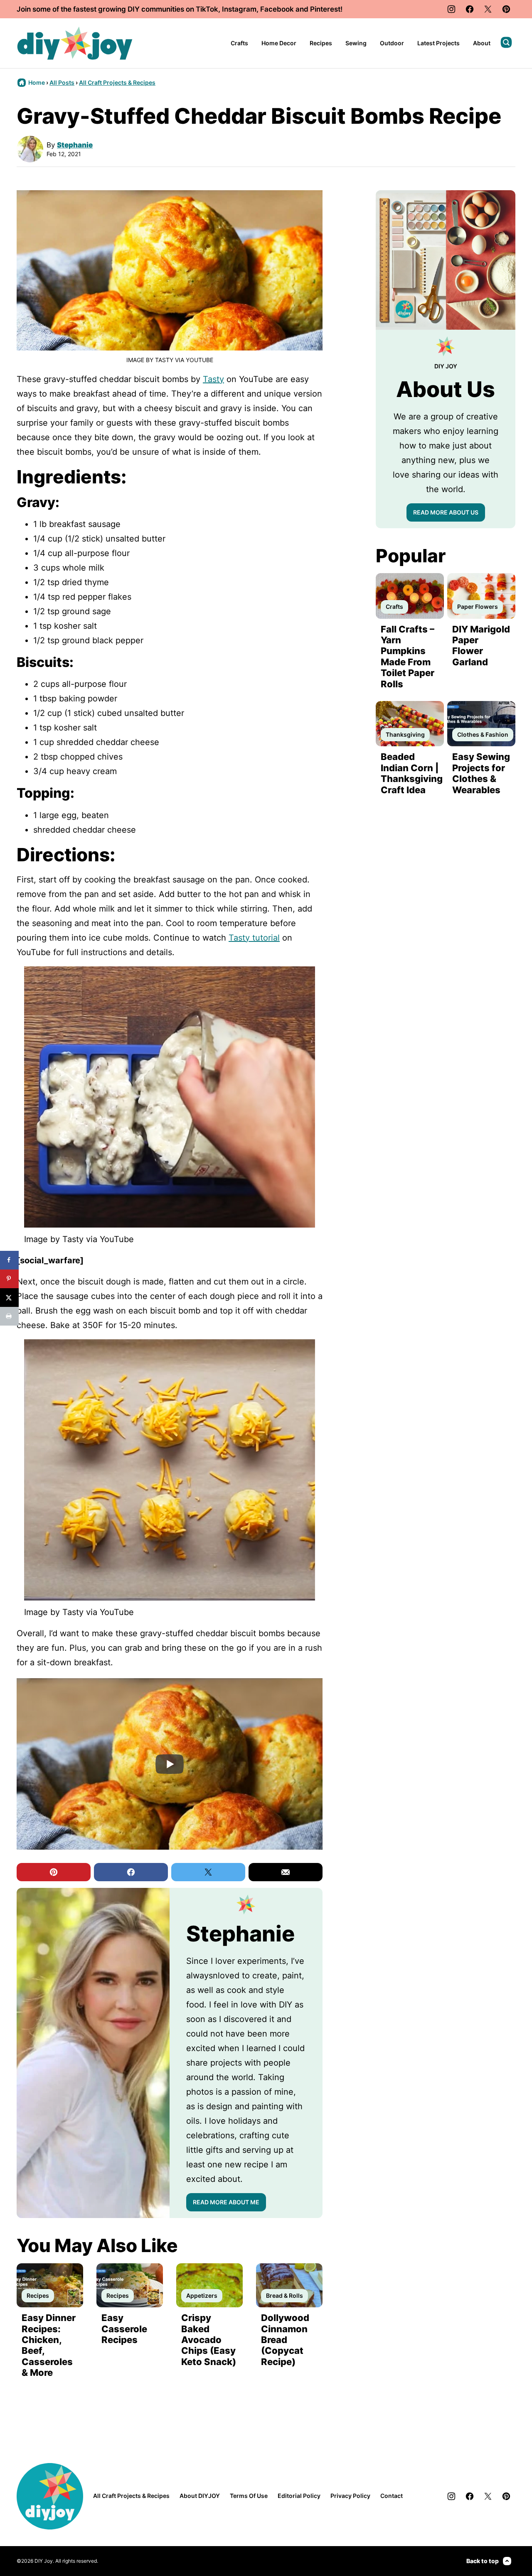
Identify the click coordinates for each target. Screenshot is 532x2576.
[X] (488, 9)
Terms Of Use (249, 2496)
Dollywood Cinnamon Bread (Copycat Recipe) (285, 2340)
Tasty (213, 379)
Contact (392, 2496)
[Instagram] (451, 9)
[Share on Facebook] (9, 1260)
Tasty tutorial (254, 938)
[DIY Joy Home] (75, 43)
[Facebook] (470, 9)
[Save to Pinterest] (9, 1279)
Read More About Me (226, 2202)
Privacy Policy (350, 2496)
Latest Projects (438, 43)
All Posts (62, 82)
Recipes (321, 43)
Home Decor (279, 43)
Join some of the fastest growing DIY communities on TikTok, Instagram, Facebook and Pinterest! (180, 9)
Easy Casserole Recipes (124, 2329)
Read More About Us (446, 512)
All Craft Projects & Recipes (117, 82)
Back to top (483, 2561)
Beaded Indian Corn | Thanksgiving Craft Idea (412, 773)
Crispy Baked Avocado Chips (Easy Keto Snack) (209, 2340)
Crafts (239, 43)
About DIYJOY (200, 2496)
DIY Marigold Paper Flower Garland (481, 646)
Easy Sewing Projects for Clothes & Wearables (481, 773)
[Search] (506, 42)
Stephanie (75, 145)
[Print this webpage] (9, 1316)
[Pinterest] (506, 9)
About (482, 43)
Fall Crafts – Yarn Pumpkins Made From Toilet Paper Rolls (408, 657)
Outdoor (392, 43)
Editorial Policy (299, 2496)
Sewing (356, 43)
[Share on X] (9, 1298)
